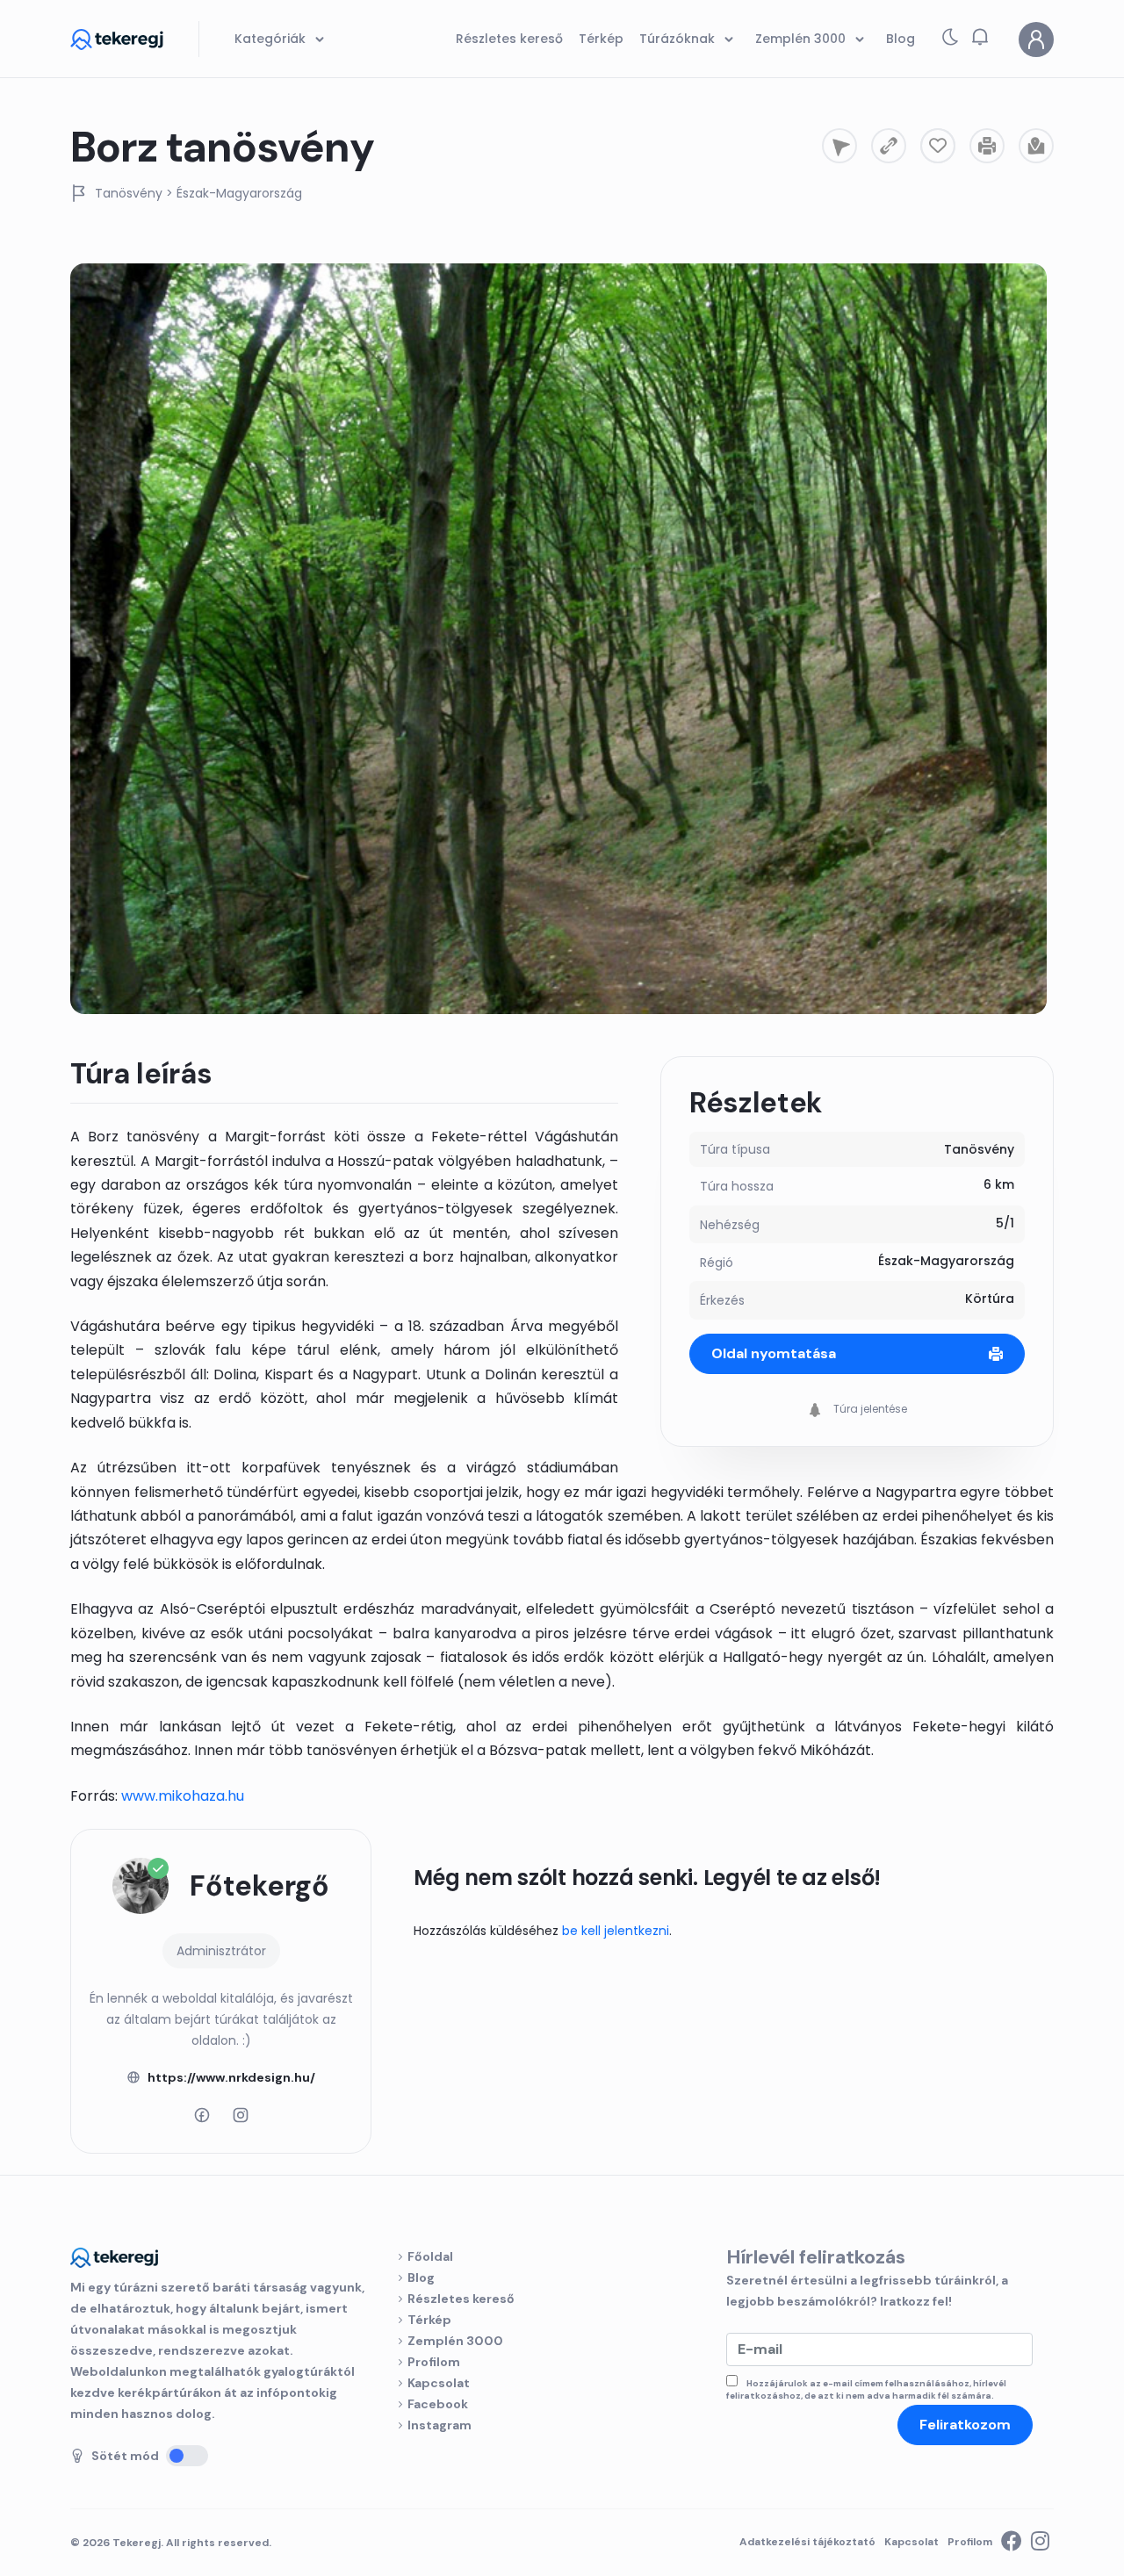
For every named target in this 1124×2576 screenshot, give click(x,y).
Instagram (440, 2425)
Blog (421, 2277)
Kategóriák (272, 39)
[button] (980, 37)
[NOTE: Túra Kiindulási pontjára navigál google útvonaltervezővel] (839, 146)
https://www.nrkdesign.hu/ (231, 2077)
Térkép (429, 2320)
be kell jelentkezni (616, 1931)
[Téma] (950, 41)
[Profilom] (1036, 40)
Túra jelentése (869, 1409)
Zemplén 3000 (455, 2341)
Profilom (434, 2362)
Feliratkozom (965, 2425)
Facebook (438, 2404)
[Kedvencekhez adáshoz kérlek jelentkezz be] (938, 146)
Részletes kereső (461, 2299)
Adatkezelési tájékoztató (807, 2542)
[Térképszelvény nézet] (1036, 146)
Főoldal (430, 2256)
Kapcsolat (439, 2383)
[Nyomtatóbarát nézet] (987, 146)
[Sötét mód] (187, 2456)
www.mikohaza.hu (183, 1796)
